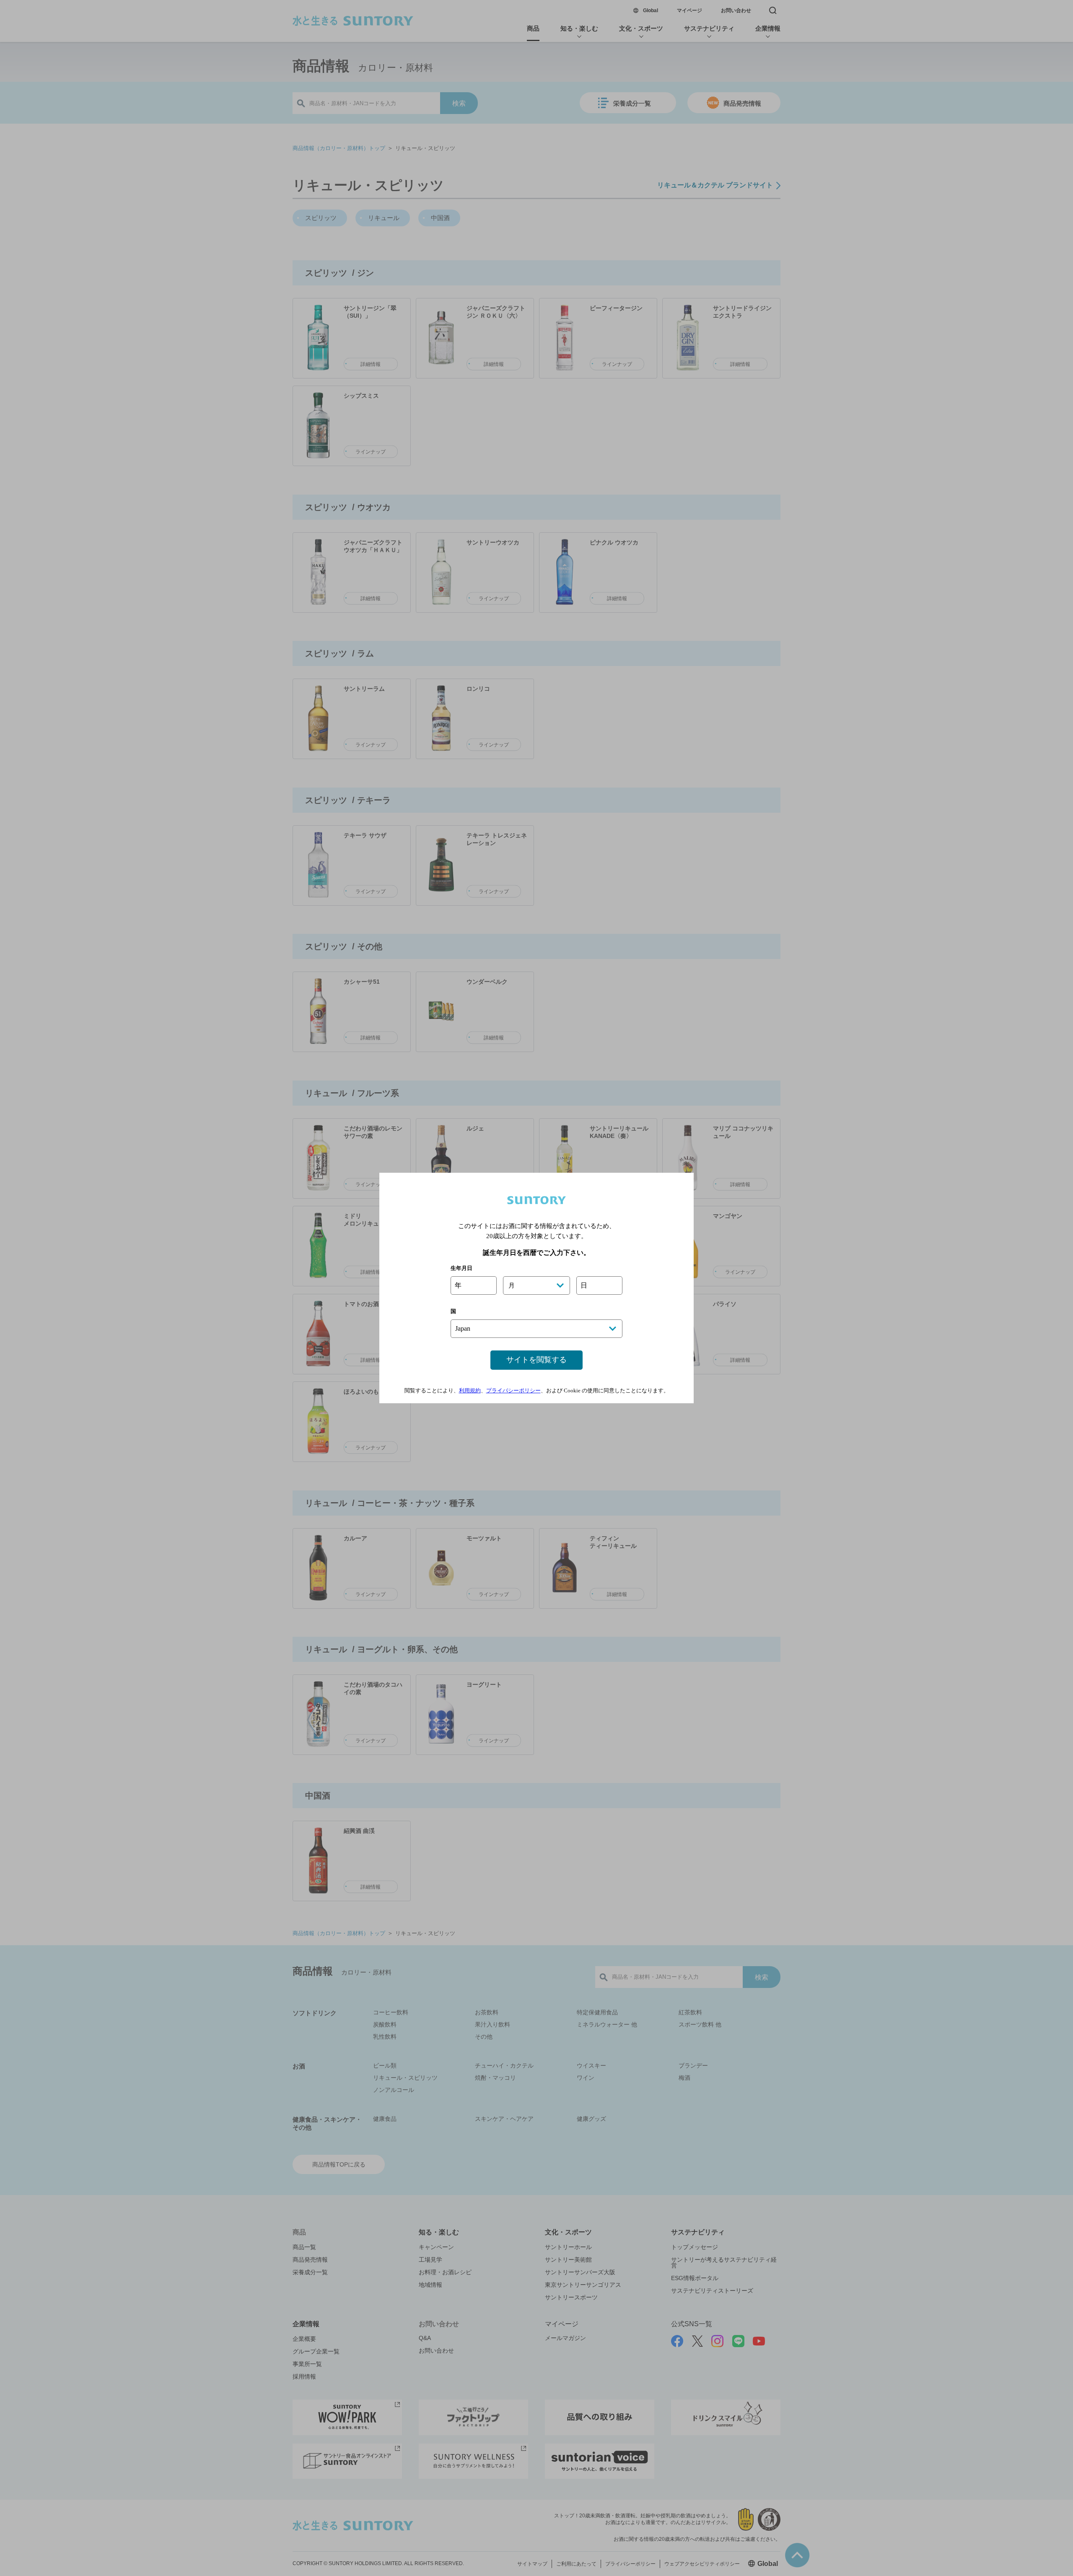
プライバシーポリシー (513, 1390)
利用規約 (470, 1390)
